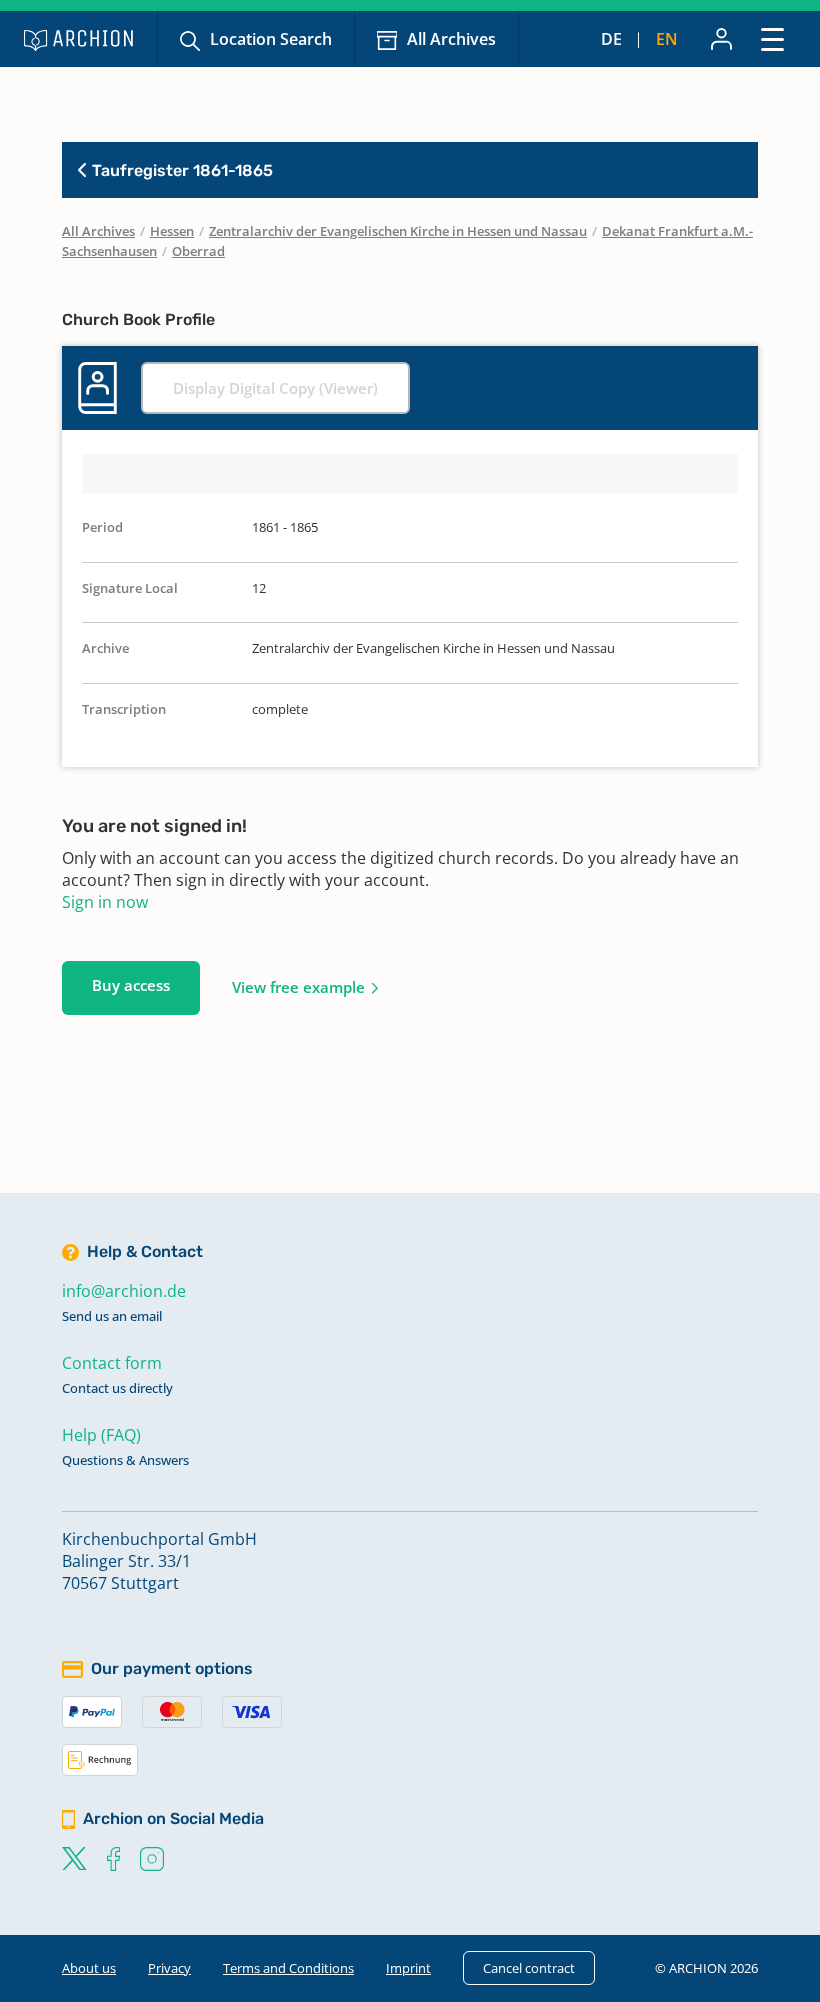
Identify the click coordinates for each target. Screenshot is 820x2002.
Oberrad (198, 251)
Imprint (408, 1968)
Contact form (112, 1363)
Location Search (271, 39)
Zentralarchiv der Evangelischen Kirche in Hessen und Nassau (398, 231)
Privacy (169, 1968)
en (667, 39)
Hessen (172, 231)
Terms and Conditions (288, 1968)
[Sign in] (721, 39)
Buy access (131, 985)
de (611, 39)
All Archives (451, 39)
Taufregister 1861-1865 (180, 170)
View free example (298, 987)
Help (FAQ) (101, 1435)
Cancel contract (529, 1968)
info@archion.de (124, 1291)
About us (89, 1968)
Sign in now (105, 902)
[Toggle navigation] (772, 38)
